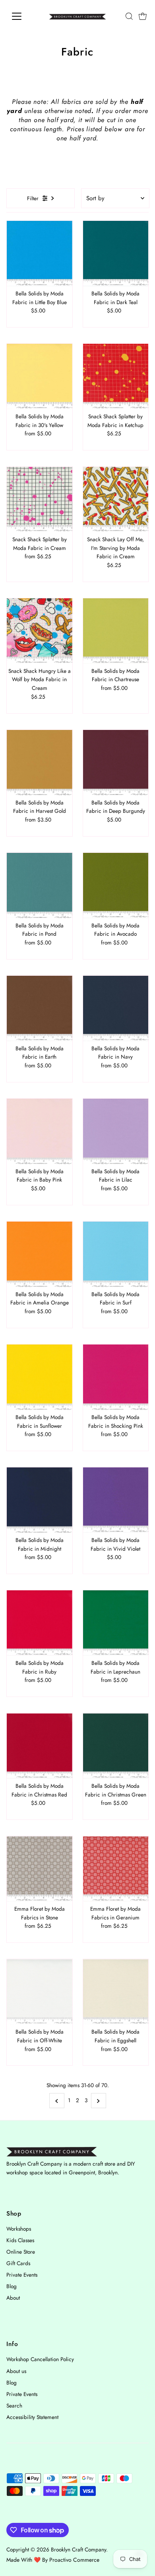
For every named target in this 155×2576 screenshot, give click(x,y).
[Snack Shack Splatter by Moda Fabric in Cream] (40, 499)
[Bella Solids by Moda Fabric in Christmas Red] (40, 1746)
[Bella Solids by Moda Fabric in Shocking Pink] (116, 1377)
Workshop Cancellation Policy (40, 2359)
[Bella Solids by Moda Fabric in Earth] (40, 1008)
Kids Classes (20, 2240)
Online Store (21, 2252)
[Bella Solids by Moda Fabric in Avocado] (116, 886)
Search (14, 2406)
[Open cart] (143, 16)
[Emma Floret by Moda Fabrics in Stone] (40, 1869)
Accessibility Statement (32, 2417)
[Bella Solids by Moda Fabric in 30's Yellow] (40, 376)
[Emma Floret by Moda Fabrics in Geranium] (116, 1869)
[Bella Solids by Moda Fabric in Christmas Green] (116, 1746)
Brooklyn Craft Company (78, 2549)
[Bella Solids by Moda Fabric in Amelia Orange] (40, 1254)
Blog (12, 2286)
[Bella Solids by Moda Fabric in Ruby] (40, 1623)
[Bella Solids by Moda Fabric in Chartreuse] (116, 631)
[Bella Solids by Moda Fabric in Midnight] (40, 1500)
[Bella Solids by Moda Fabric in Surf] (116, 1254)
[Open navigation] (23, 16)
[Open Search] (129, 16)
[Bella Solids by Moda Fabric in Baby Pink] (40, 1131)
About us (16, 2371)
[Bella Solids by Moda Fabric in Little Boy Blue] (40, 254)
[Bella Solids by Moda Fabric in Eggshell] (116, 1992)
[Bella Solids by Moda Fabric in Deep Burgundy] (116, 763)
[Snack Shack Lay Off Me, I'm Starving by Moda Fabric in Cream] (116, 499)
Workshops (19, 2229)
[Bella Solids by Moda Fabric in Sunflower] (40, 1377)
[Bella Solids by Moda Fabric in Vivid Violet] (116, 1500)
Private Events (22, 2275)
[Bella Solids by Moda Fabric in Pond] (40, 886)
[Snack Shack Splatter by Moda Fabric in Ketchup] (116, 376)
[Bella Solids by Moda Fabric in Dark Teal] (116, 254)
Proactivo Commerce (74, 2560)
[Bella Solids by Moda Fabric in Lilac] (116, 1131)
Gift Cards (18, 2263)
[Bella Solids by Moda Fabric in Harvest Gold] (40, 763)
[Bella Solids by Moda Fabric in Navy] (116, 1008)
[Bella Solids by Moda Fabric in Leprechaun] (116, 1623)
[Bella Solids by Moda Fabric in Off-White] (40, 1992)
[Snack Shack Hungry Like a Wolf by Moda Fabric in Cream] (40, 631)
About (13, 2298)
